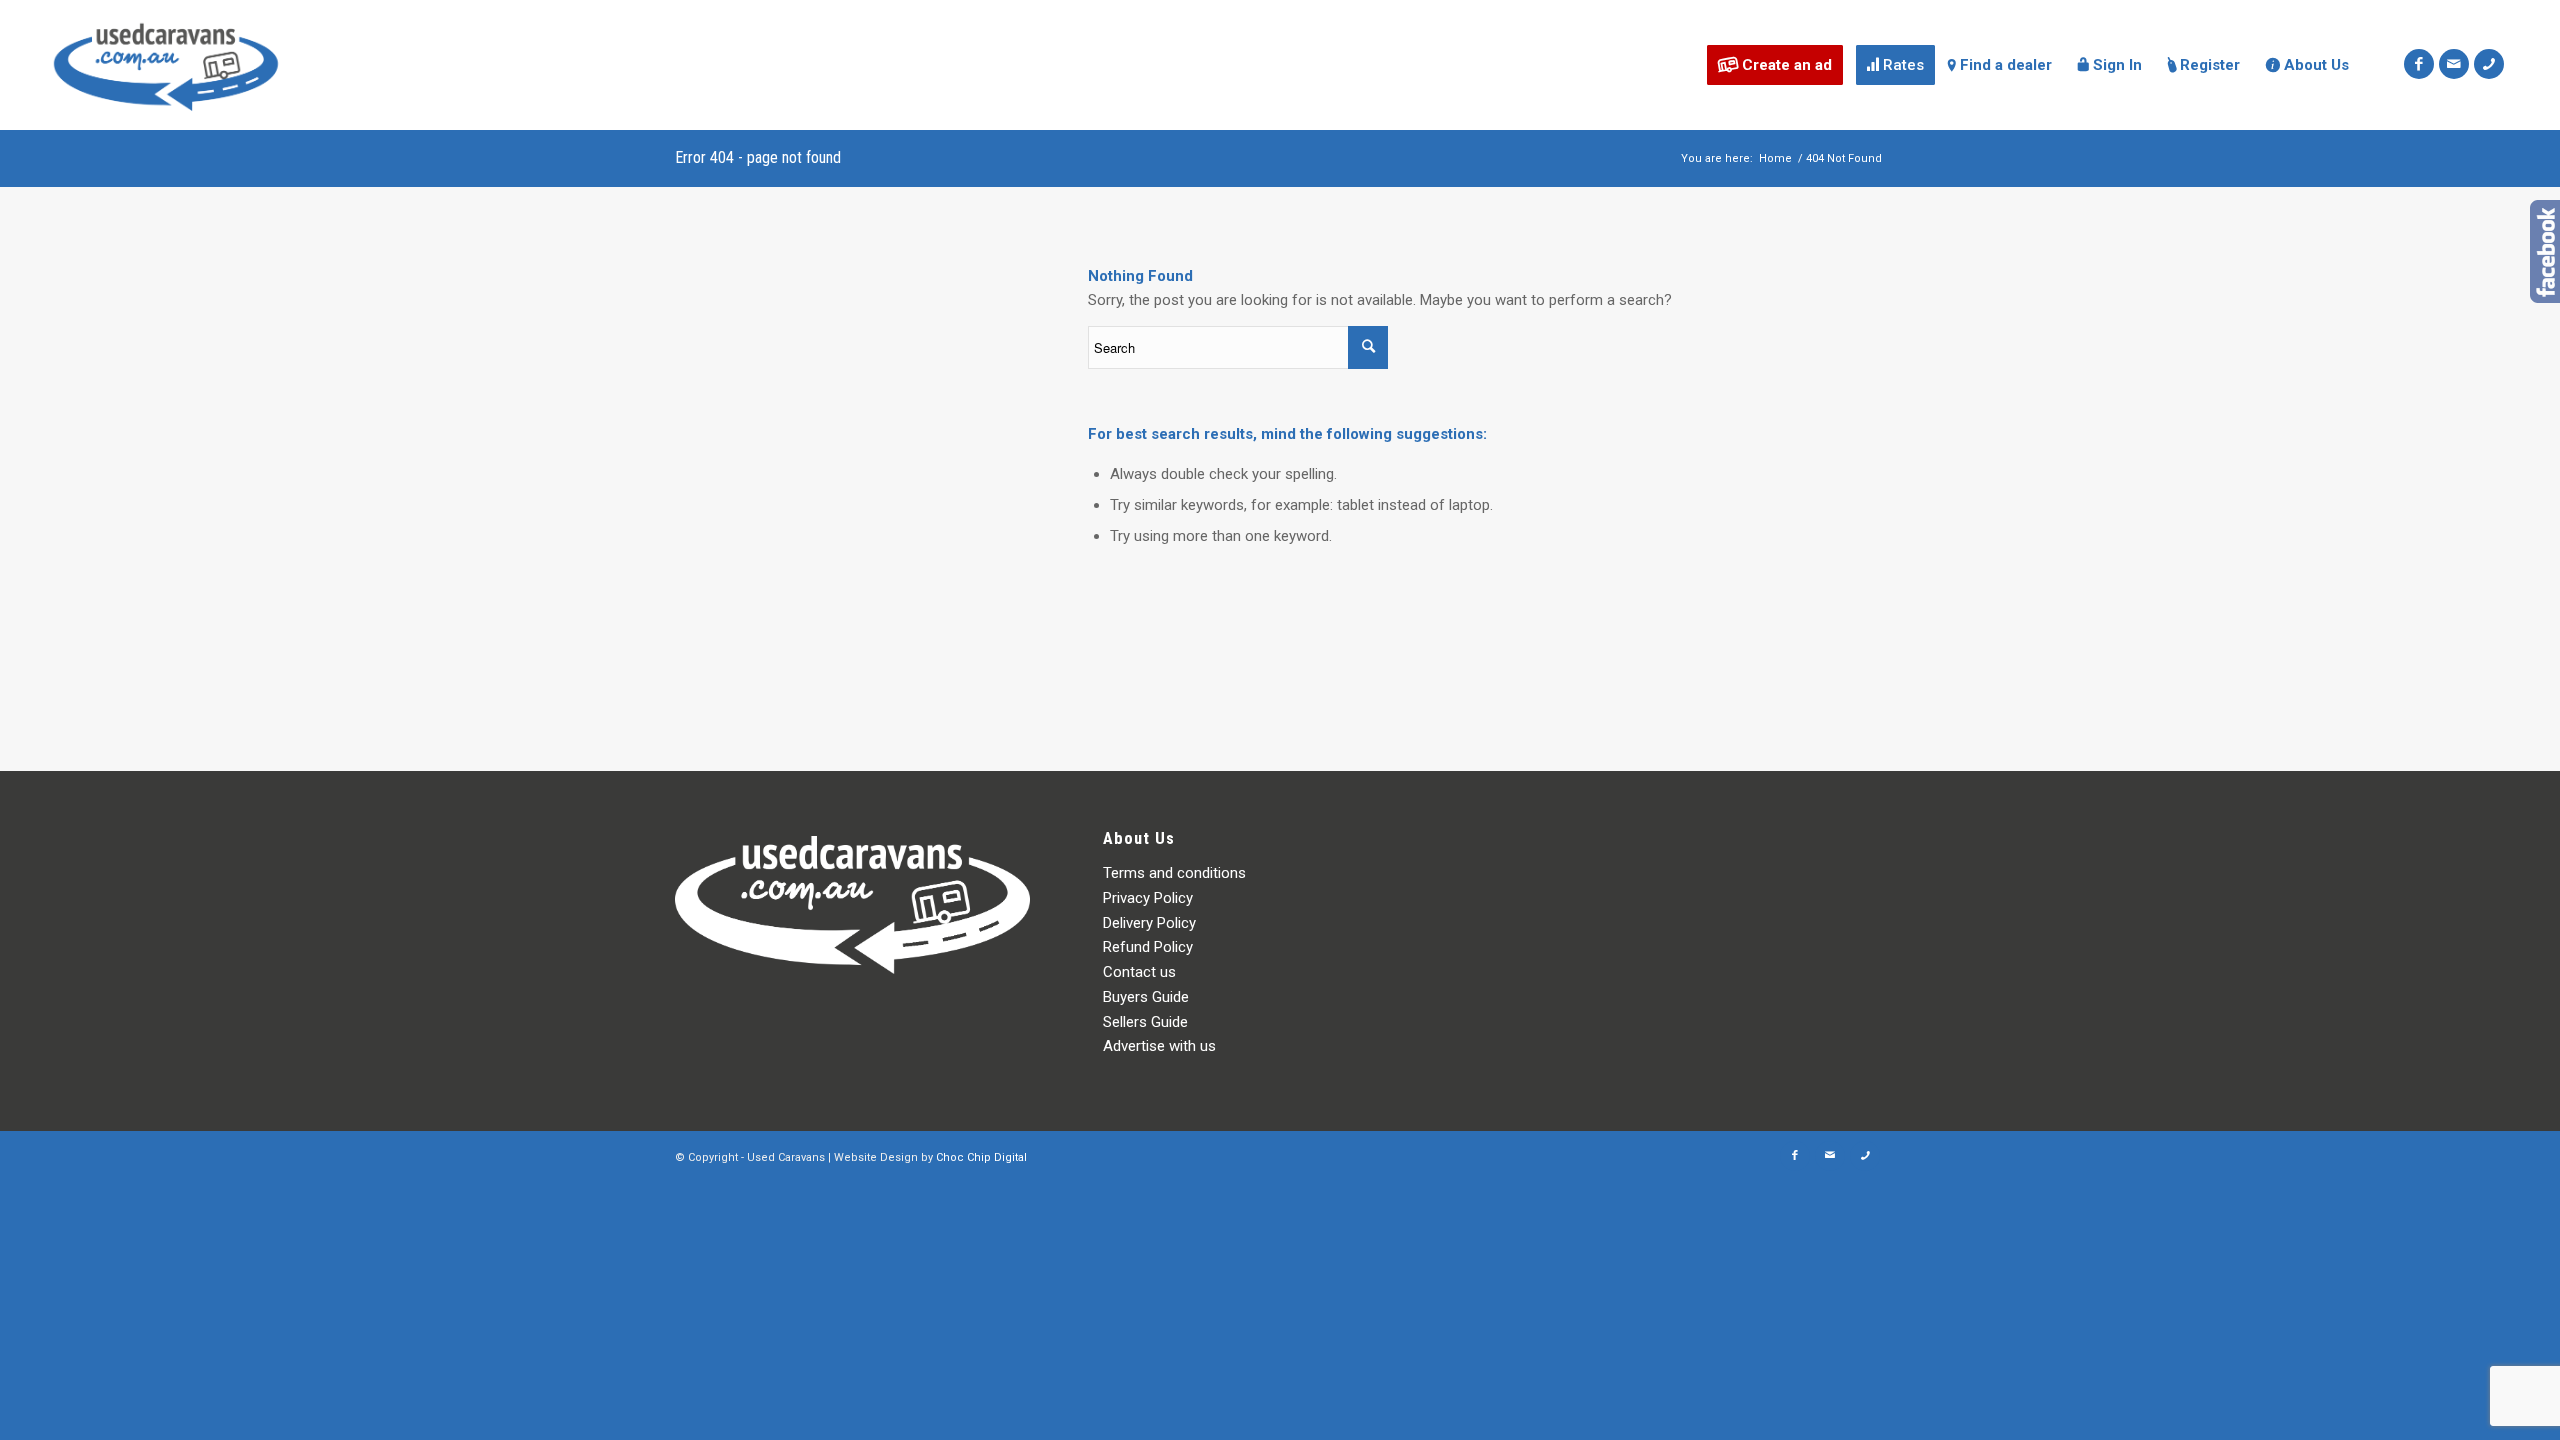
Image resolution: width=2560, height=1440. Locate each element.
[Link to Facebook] (2419, 64)
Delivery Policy (1149, 923)
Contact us (1139, 972)
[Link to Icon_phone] (2489, 64)
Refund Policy (1148, 947)
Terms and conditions (1174, 873)
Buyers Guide (1146, 997)
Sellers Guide (1145, 1022)
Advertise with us (1159, 1046)
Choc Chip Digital (981, 1157)
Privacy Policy (1148, 898)
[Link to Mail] (2454, 64)
